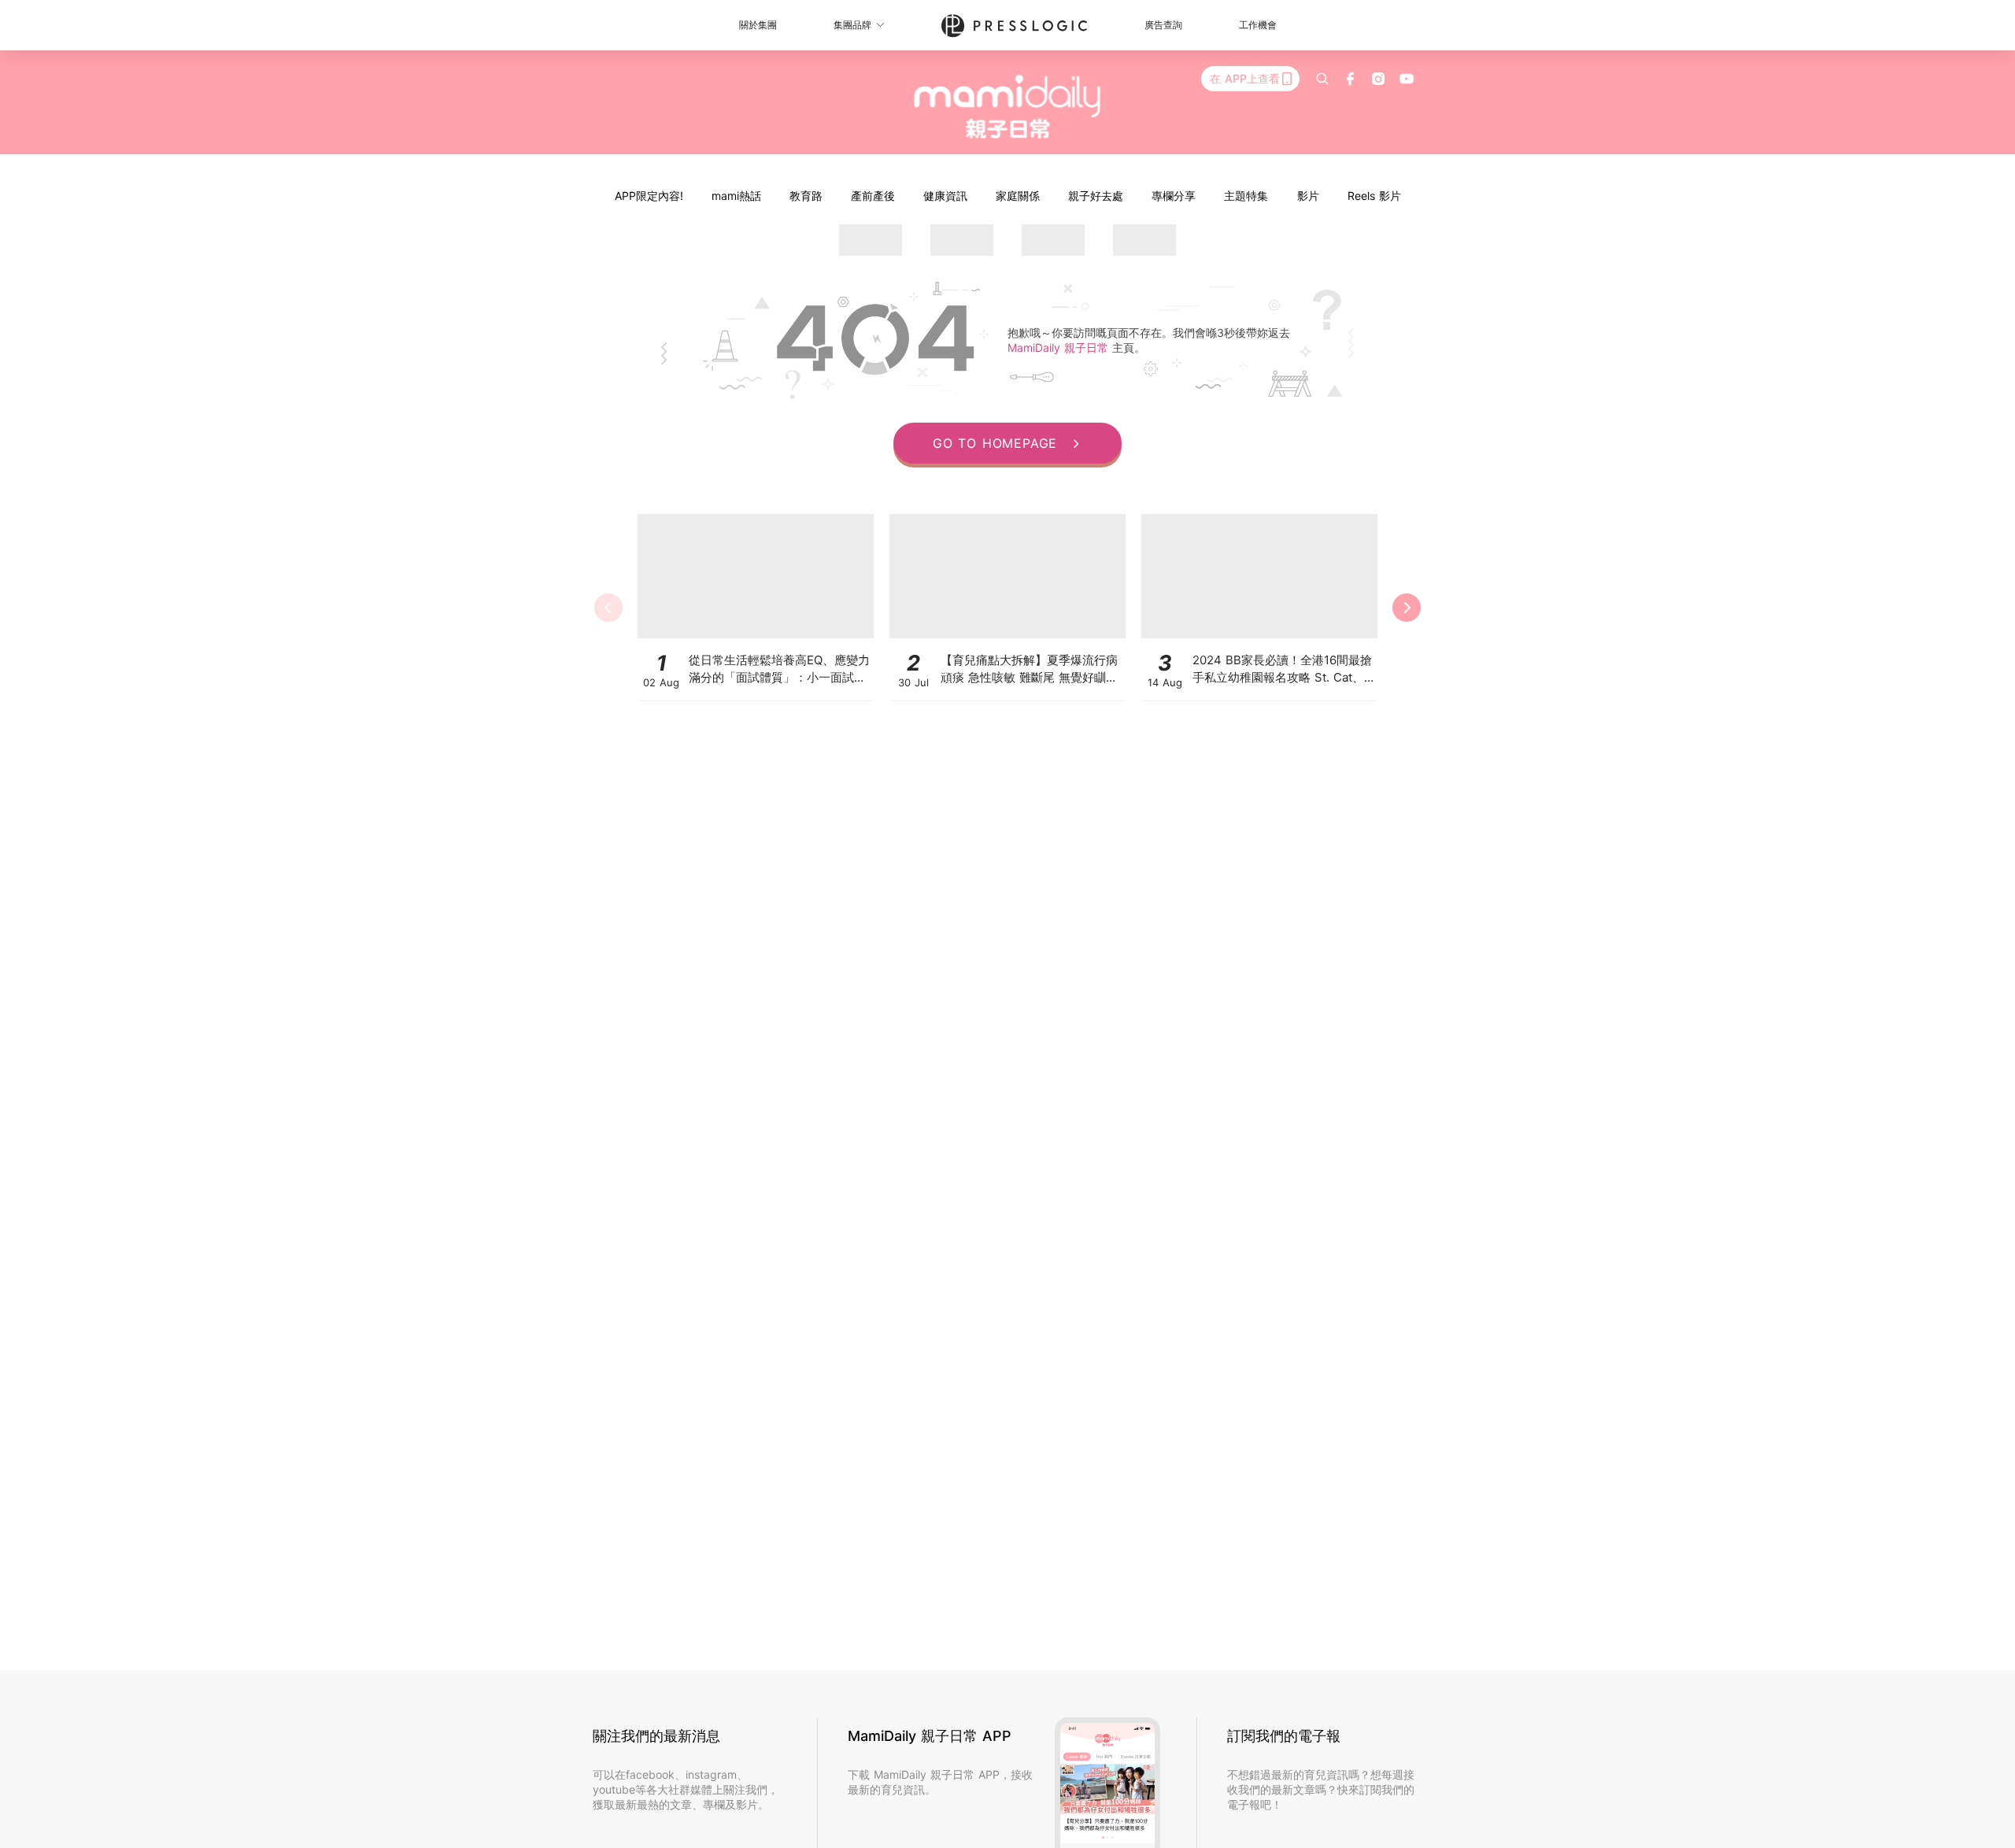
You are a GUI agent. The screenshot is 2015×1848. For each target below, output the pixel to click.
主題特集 (1246, 196)
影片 (1308, 196)
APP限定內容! (649, 196)
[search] (1322, 79)
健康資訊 (945, 196)
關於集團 (758, 25)
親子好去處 (1096, 196)
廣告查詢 (1163, 25)
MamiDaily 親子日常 (1060, 347)
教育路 (806, 196)
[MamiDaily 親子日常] (1008, 106)
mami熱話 (736, 196)
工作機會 (1258, 25)
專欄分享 (1174, 196)
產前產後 (873, 196)
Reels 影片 (1374, 196)
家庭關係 (1018, 196)
